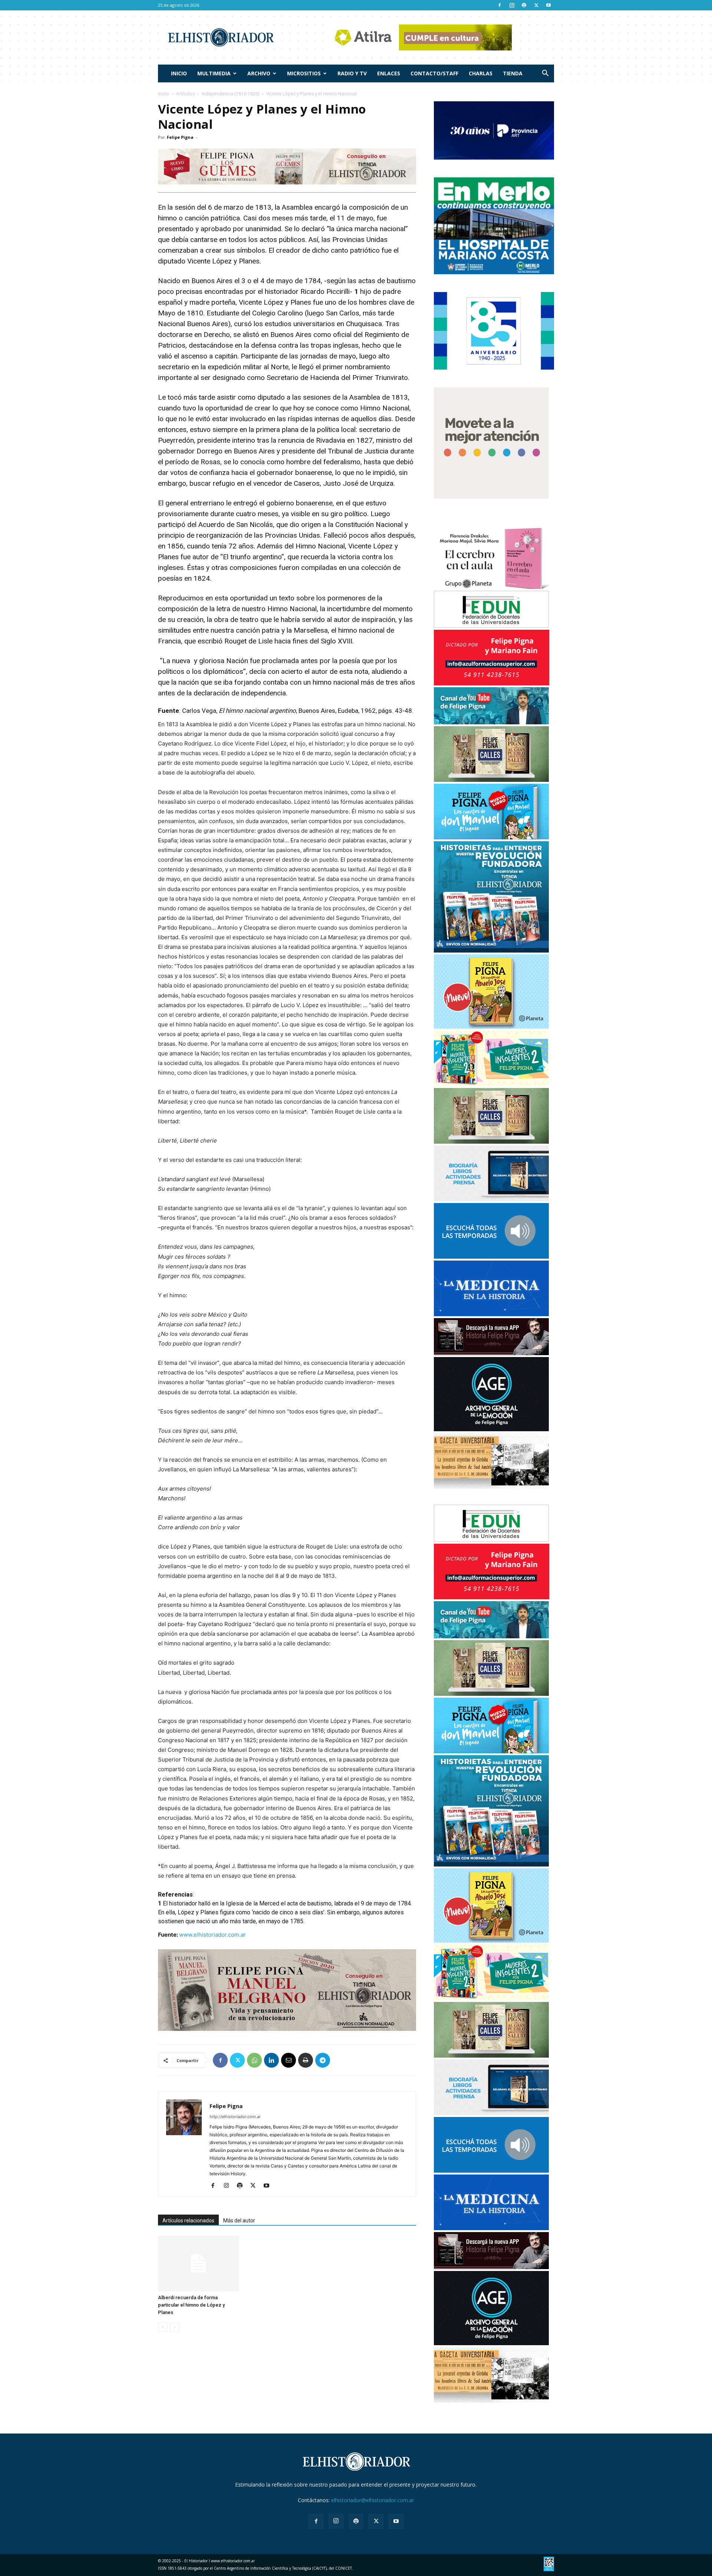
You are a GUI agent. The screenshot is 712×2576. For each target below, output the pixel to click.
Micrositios (304, 73)
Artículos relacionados (188, 2221)
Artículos (185, 94)
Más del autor (239, 2221)
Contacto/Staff (434, 73)
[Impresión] (306, 2060)
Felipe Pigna (180, 137)
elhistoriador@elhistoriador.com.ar (373, 2500)
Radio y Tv (352, 73)
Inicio (179, 73)
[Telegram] (323, 2060)
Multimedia (214, 73)
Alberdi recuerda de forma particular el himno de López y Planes (191, 2305)
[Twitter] (536, 5)
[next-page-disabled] (174, 2327)
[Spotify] (524, 5)
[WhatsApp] (254, 2060)
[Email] (289, 2060)
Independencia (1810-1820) (230, 94)
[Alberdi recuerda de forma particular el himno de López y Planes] (198, 2264)
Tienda (513, 73)
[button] (545, 74)
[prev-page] (163, 2327)
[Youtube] (548, 5)
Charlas (481, 73)
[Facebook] (500, 5)
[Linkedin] (271, 2060)
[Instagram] (512, 5)
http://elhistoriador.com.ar (235, 2117)
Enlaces (389, 73)
